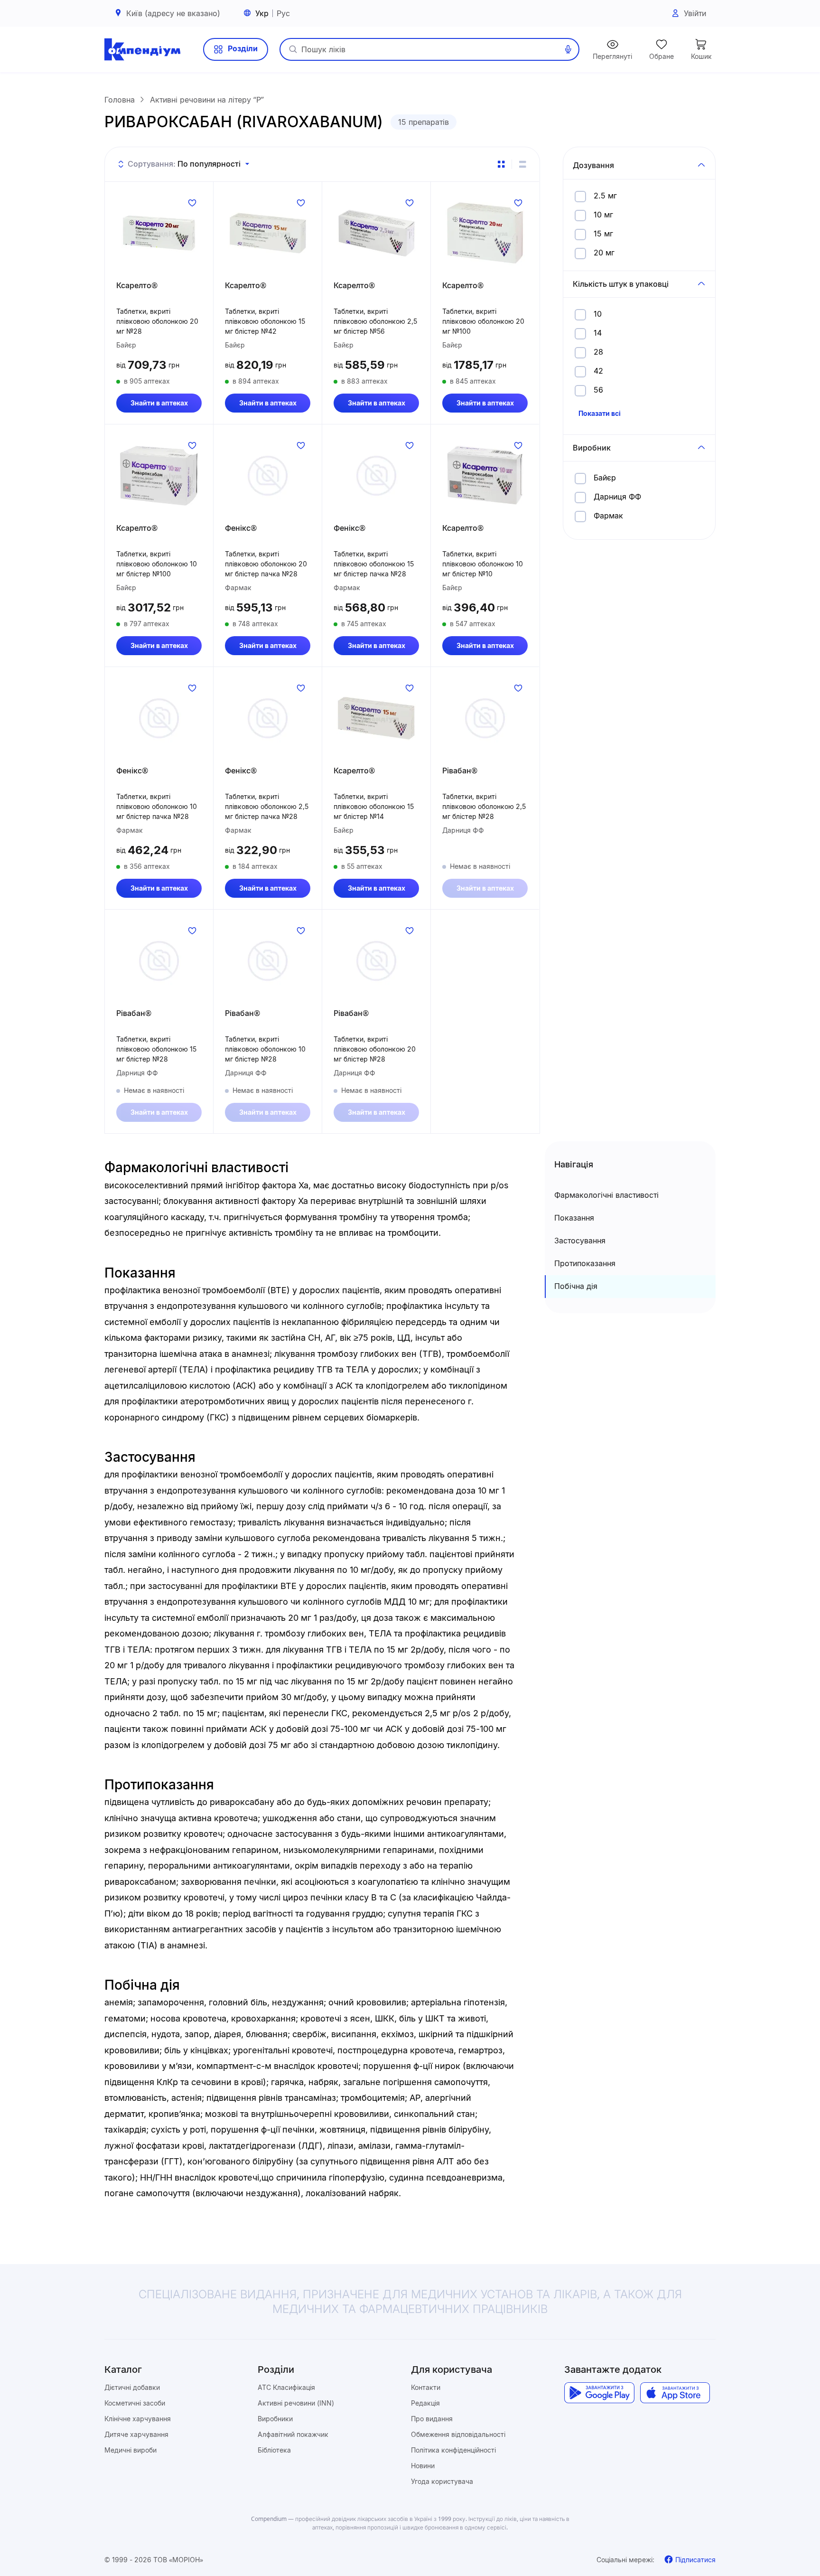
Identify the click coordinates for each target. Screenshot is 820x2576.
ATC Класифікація (286, 2387)
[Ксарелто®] (159, 233)
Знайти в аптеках (159, 403)
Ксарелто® (137, 285)
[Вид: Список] (522, 164)
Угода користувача (442, 2481)
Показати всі (600, 413)
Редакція (425, 2403)
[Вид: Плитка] (501, 164)
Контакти (426, 2387)
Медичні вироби (130, 2450)
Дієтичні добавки (132, 2387)
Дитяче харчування (136, 2434)
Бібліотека (274, 2450)
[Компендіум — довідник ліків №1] (142, 49)
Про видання (432, 2419)
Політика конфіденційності (453, 2450)
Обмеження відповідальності (458, 2434)
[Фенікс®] (268, 476)
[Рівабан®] (485, 718)
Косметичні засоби (135, 2403)
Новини (423, 2466)
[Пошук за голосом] (568, 49)
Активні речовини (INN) (296, 2403)
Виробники (275, 2419)
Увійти (695, 13)
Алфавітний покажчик (293, 2434)
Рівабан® (460, 771)
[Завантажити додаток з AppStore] (675, 2393)
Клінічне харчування (138, 2419)
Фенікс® (241, 528)
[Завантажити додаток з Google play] (599, 2393)
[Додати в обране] (192, 203)
